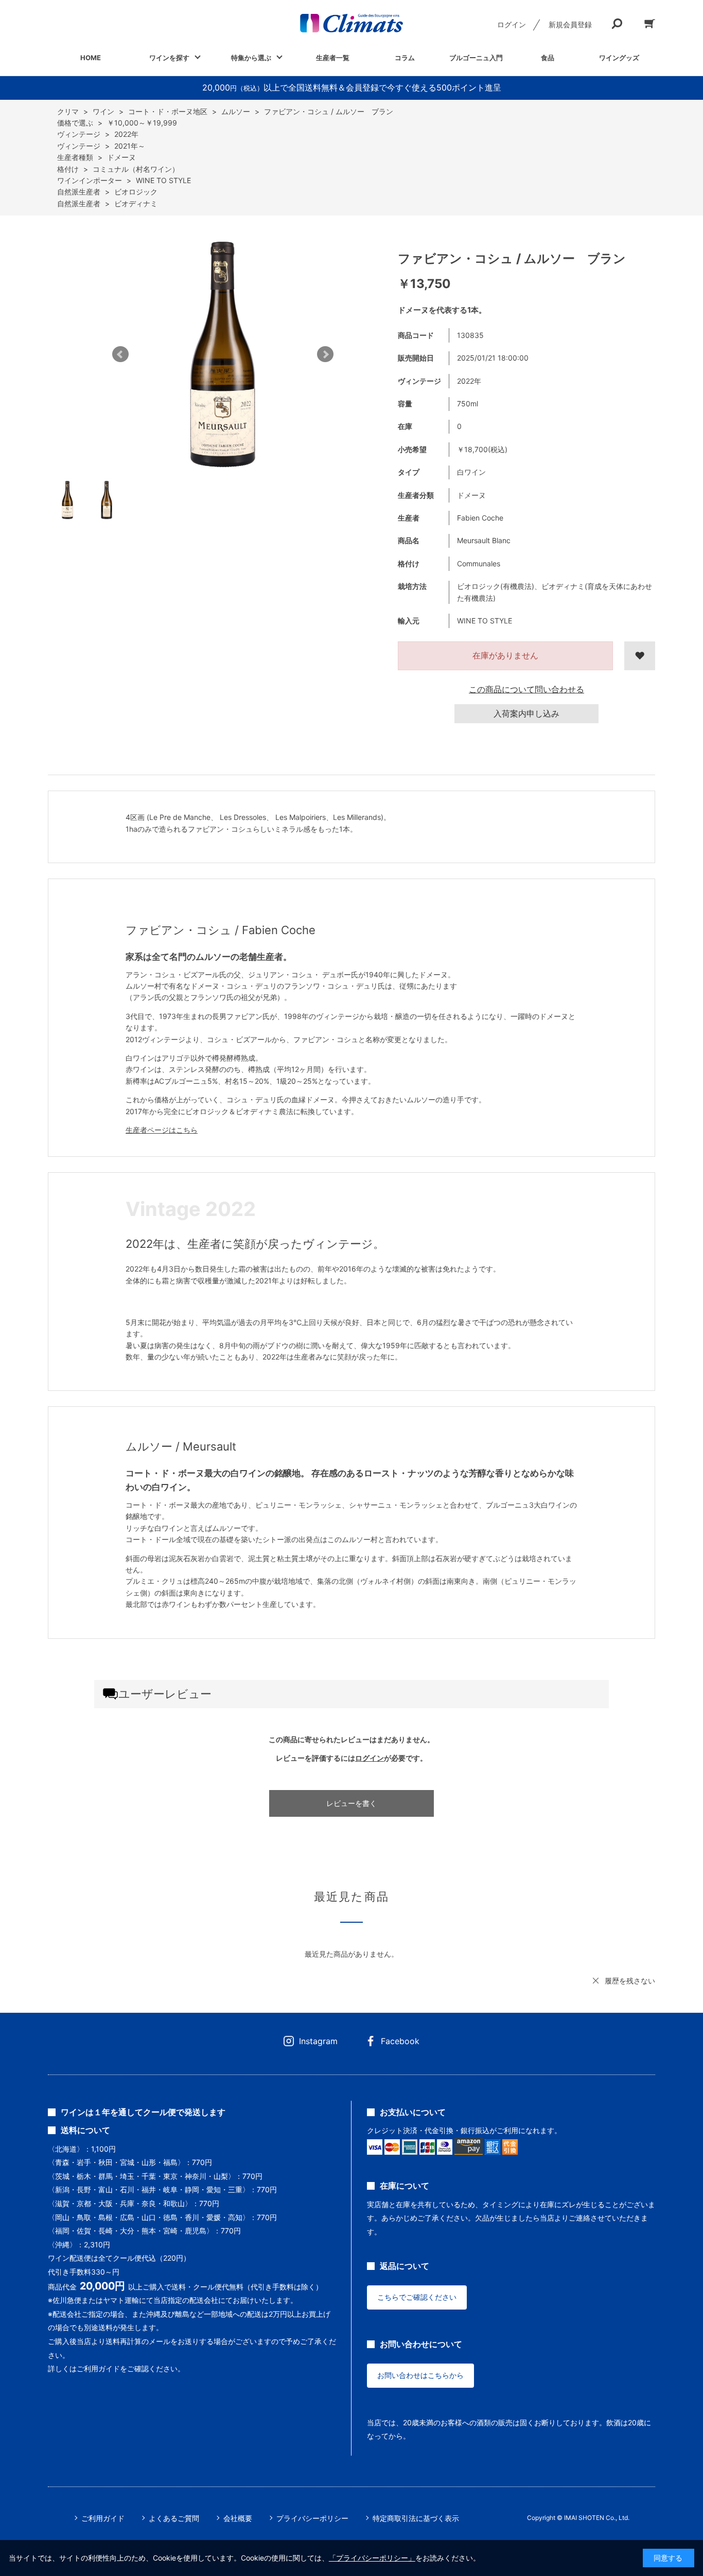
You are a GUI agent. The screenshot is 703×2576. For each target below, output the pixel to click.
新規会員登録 (570, 24)
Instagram (318, 2041)
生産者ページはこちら (162, 1130)
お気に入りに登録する (640, 656)
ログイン (512, 24)
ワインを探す (169, 58)
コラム (405, 58)
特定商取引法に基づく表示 (416, 2518)
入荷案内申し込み (526, 713)
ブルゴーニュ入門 (476, 58)
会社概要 (238, 2518)
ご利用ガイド (103, 2518)
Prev (120, 354)
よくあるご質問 (174, 2518)
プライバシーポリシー (312, 2518)
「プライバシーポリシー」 (372, 2558)
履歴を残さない (630, 1981)
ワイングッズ (619, 58)
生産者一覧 (333, 58)
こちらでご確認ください (417, 2297)
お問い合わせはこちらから (420, 2375)
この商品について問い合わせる (526, 689)
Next (325, 354)
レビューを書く (351, 1803)
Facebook (400, 2041)
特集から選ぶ (251, 58)
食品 (548, 58)
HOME (91, 58)
